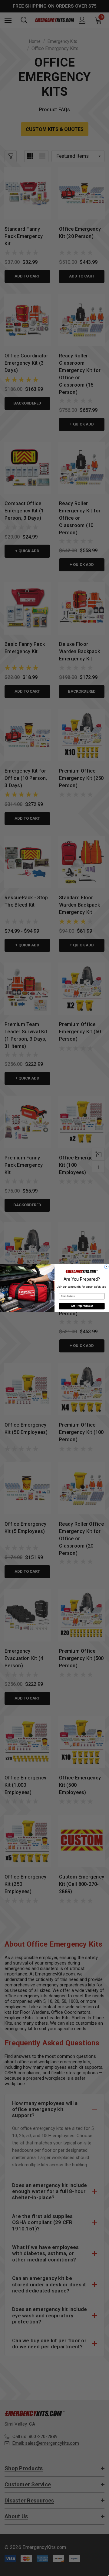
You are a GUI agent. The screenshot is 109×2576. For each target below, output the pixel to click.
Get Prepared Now (82, 1306)
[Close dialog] (107, 1267)
